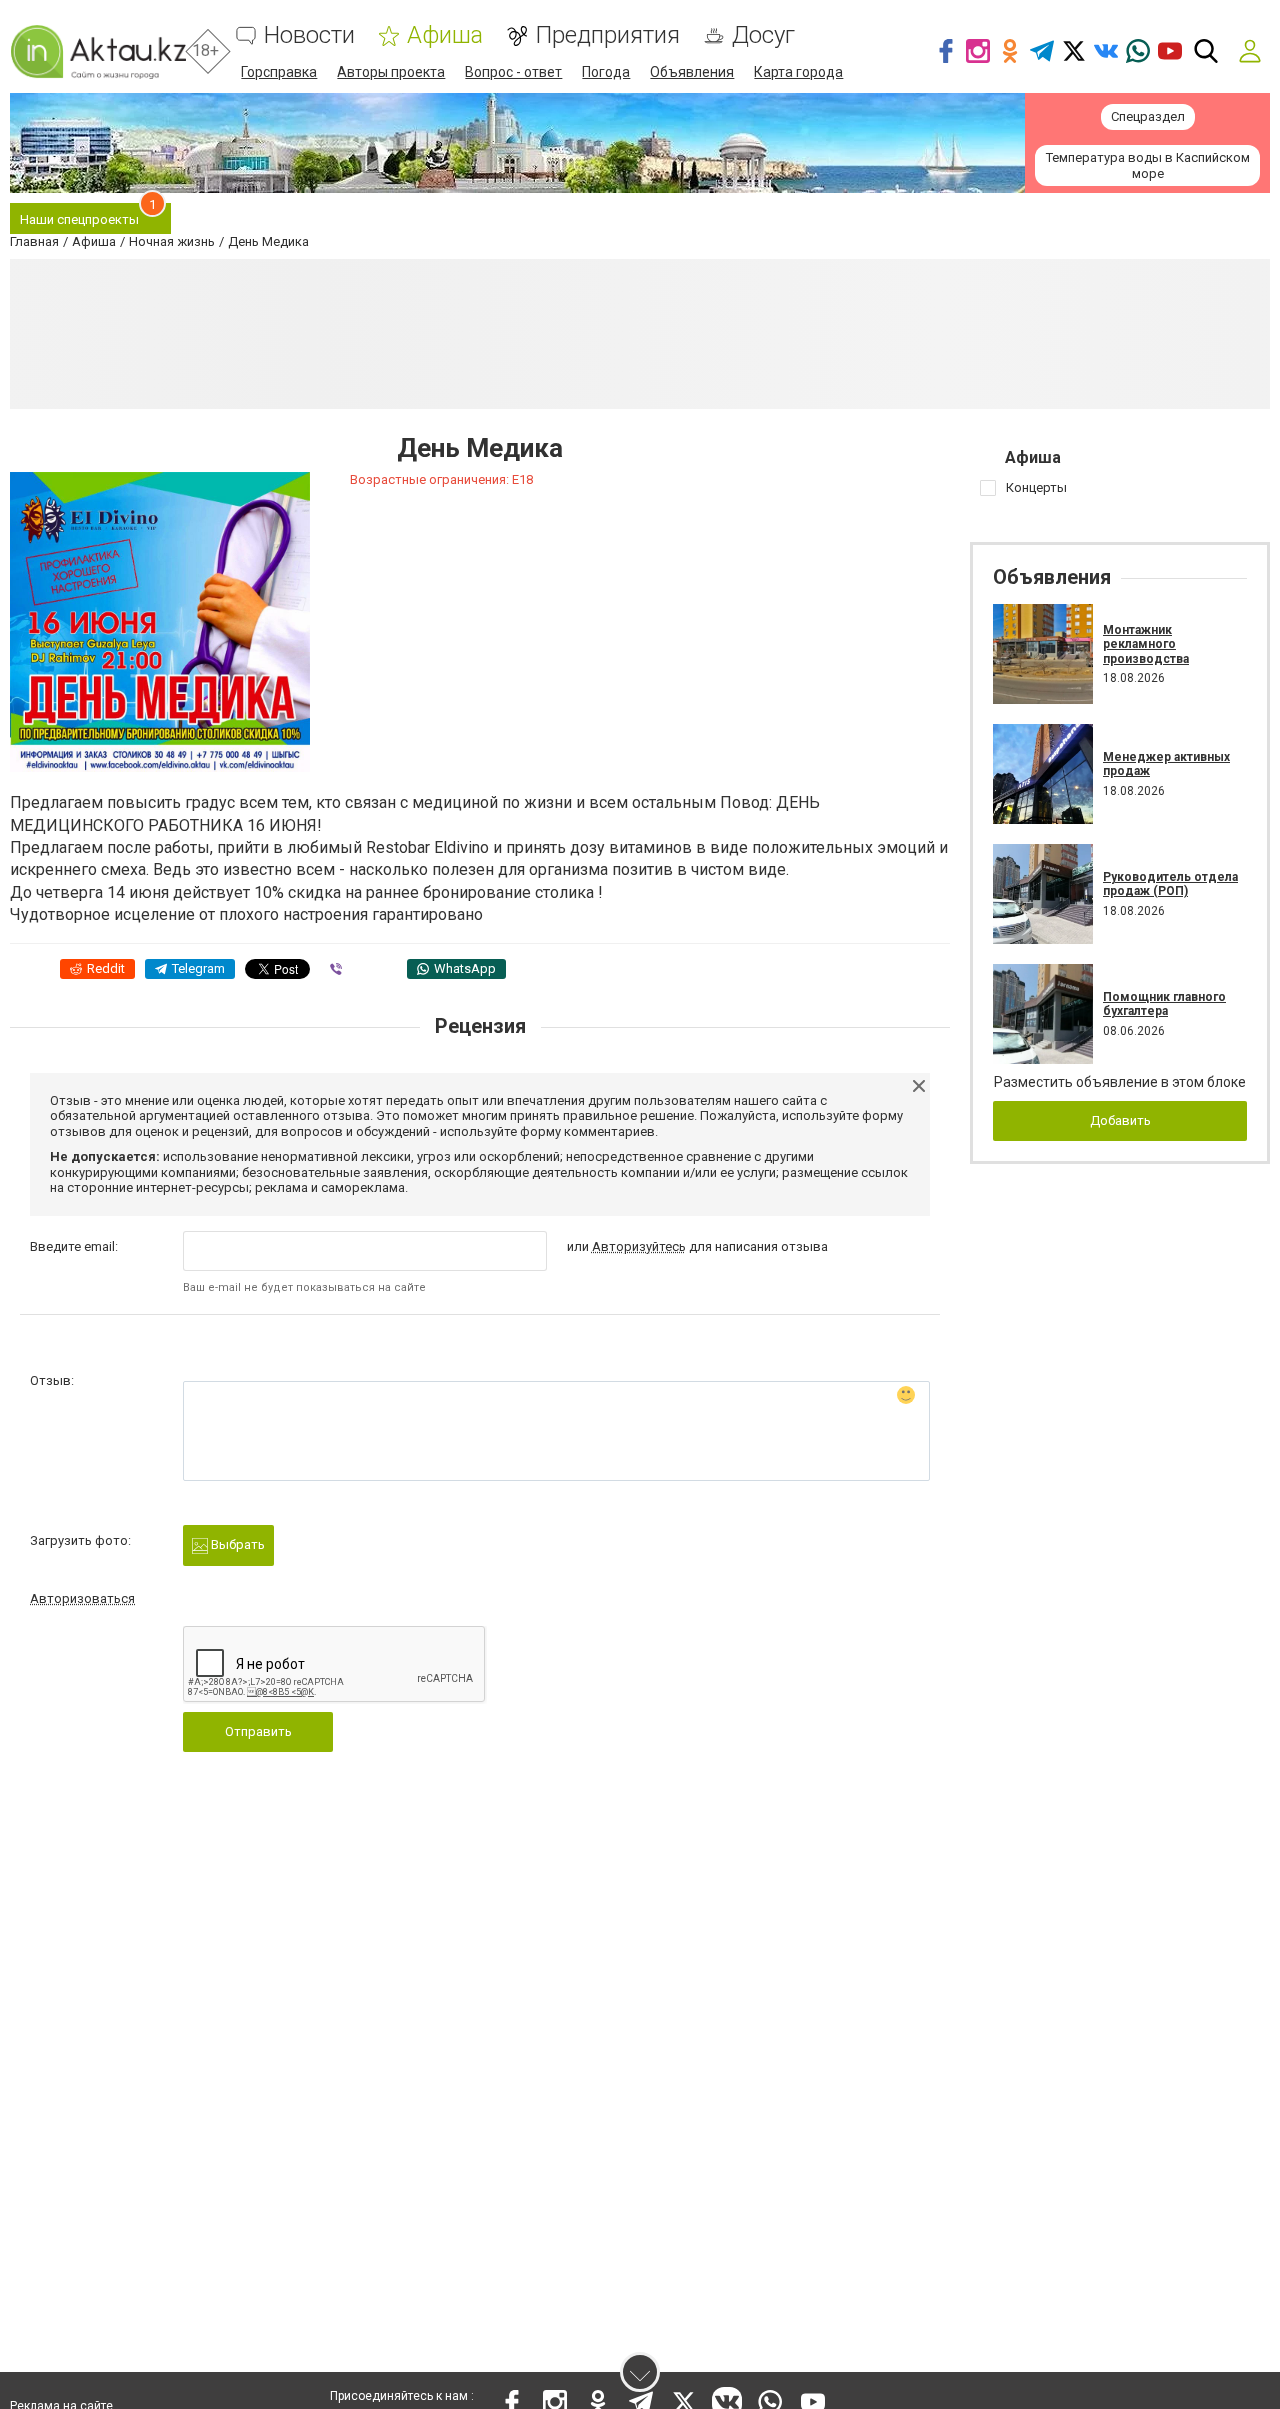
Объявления (692, 72)
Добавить (1120, 1120)
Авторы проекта (391, 72)
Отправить (258, 1731)
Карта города (798, 72)
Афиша (445, 35)
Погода (606, 72)
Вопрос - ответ (513, 72)
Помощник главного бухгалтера (1164, 1004)
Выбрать (236, 1544)
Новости (309, 35)
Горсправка (279, 72)
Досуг (763, 35)
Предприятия (607, 35)
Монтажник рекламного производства (1146, 644)
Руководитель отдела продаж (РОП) (1170, 884)
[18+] (98, 51)
